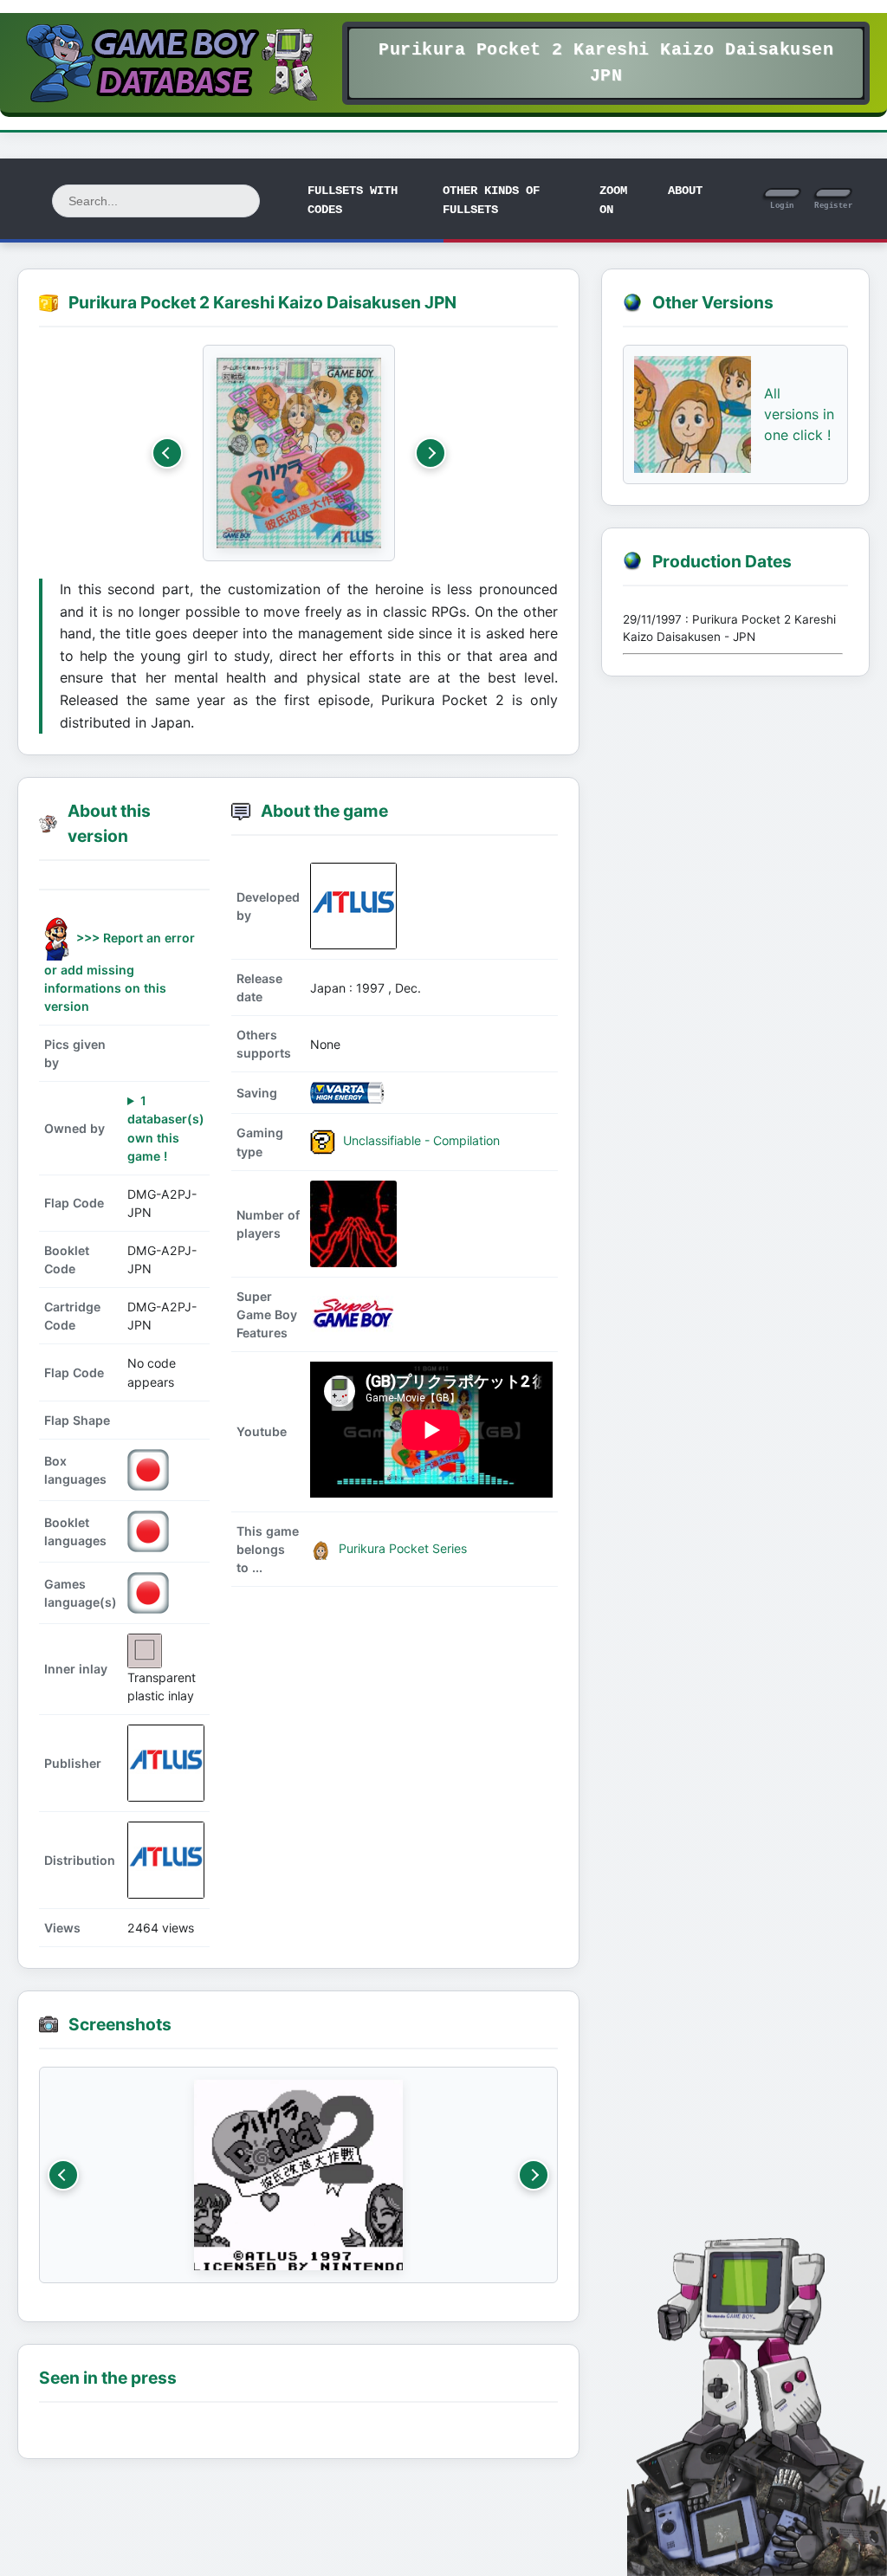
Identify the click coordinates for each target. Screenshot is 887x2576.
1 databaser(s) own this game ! (166, 1128)
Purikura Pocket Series (401, 1548)
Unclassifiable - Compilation (420, 1140)
